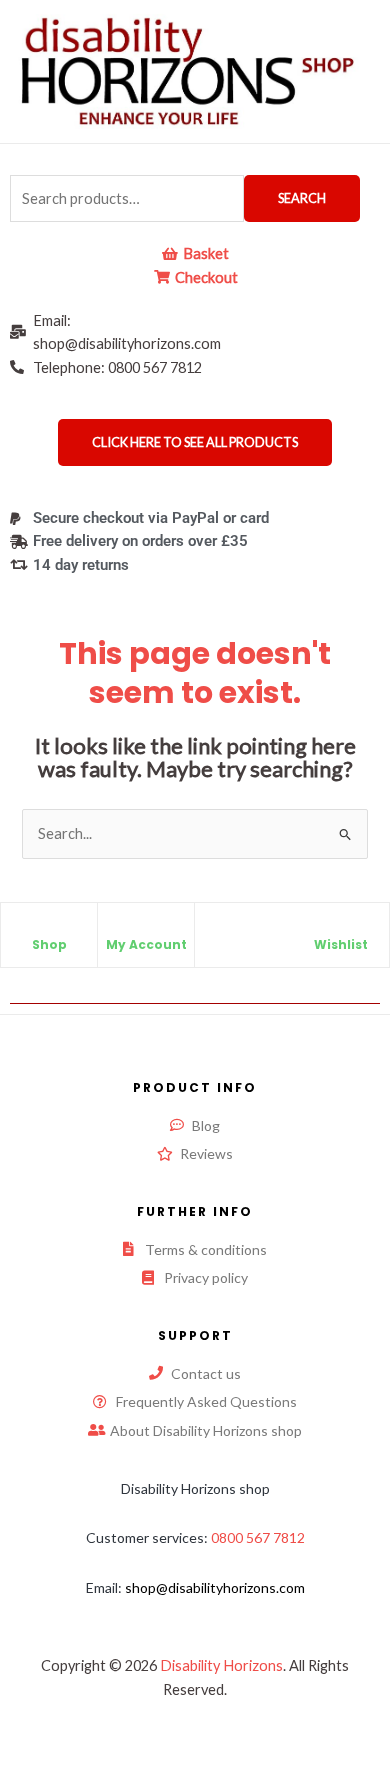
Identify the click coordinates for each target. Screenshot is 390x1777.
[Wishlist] (341, 928)
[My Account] (146, 928)
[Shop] (49, 928)
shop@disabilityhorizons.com (215, 1587)
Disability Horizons (221, 1665)
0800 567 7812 (258, 1537)
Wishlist (341, 944)
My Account (146, 944)
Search (302, 198)
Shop (49, 944)
